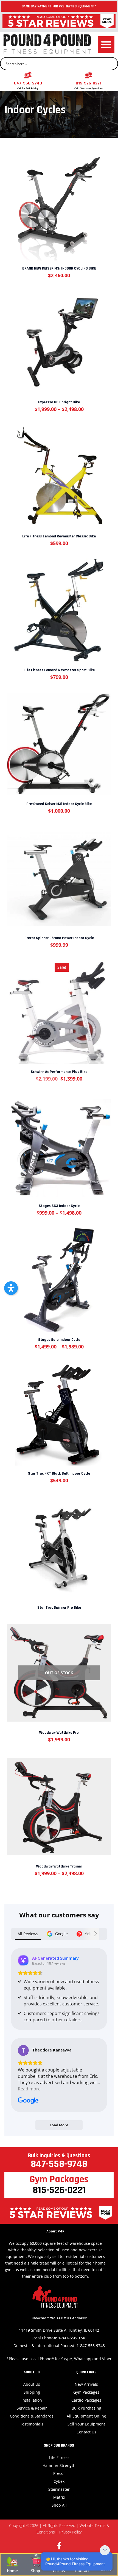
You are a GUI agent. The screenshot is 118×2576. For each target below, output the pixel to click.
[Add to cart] (59, 203)
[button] (106, 44)
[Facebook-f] (59, 2546)
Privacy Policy (70, 2532)
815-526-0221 (88, 83)
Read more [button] (29, 2089)
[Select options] (59, 337)
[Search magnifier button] (111, 64)
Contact (82, 2571)
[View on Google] (23, 2050)
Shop (36, 2571)
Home (12, 2571)
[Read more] (59, 1543)
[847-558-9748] (28, 75)
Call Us (59, 2571)
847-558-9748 (28, 83)
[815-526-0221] (88, 75)
